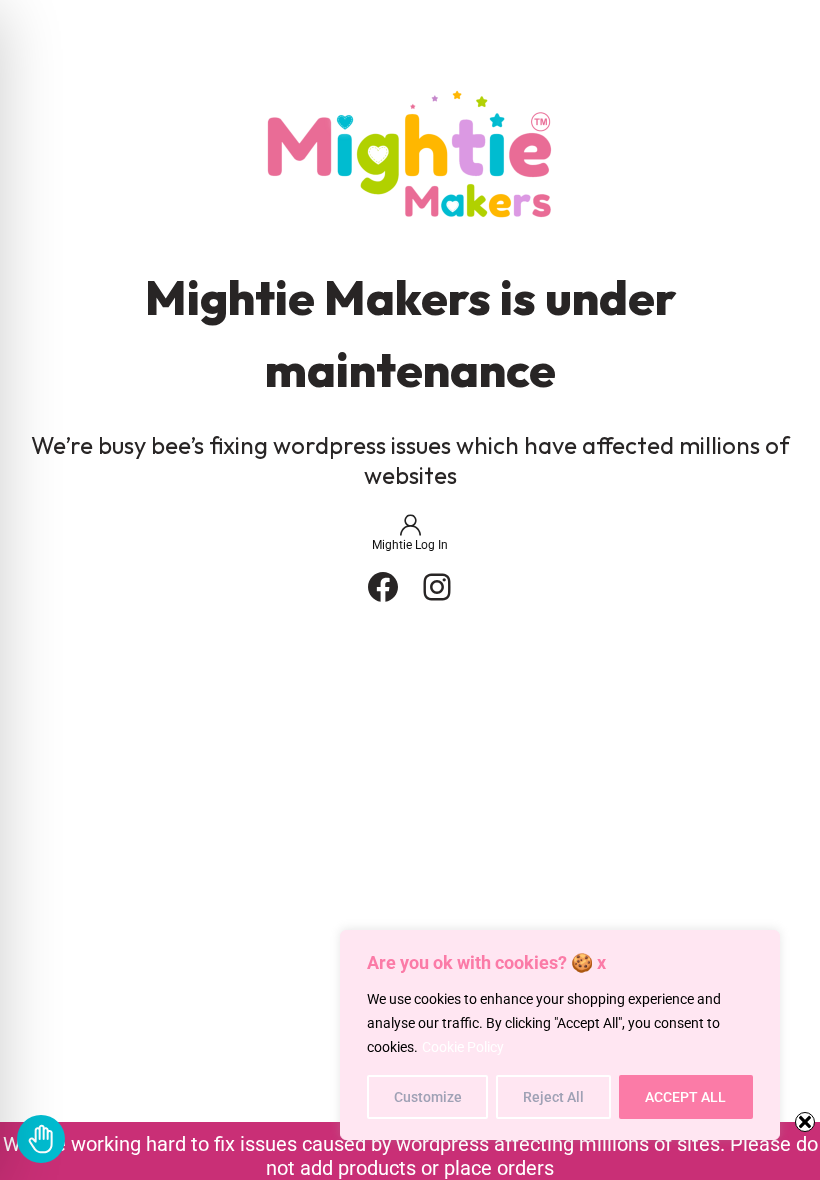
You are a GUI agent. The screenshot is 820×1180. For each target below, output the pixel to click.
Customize (428, 1097)
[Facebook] (383, 587)
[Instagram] (437, 587)
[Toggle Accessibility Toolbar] (41, 1139)
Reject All (553, 1097)
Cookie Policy (463, 1047)
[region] (560, 1035)
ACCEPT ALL (685, 1097)
